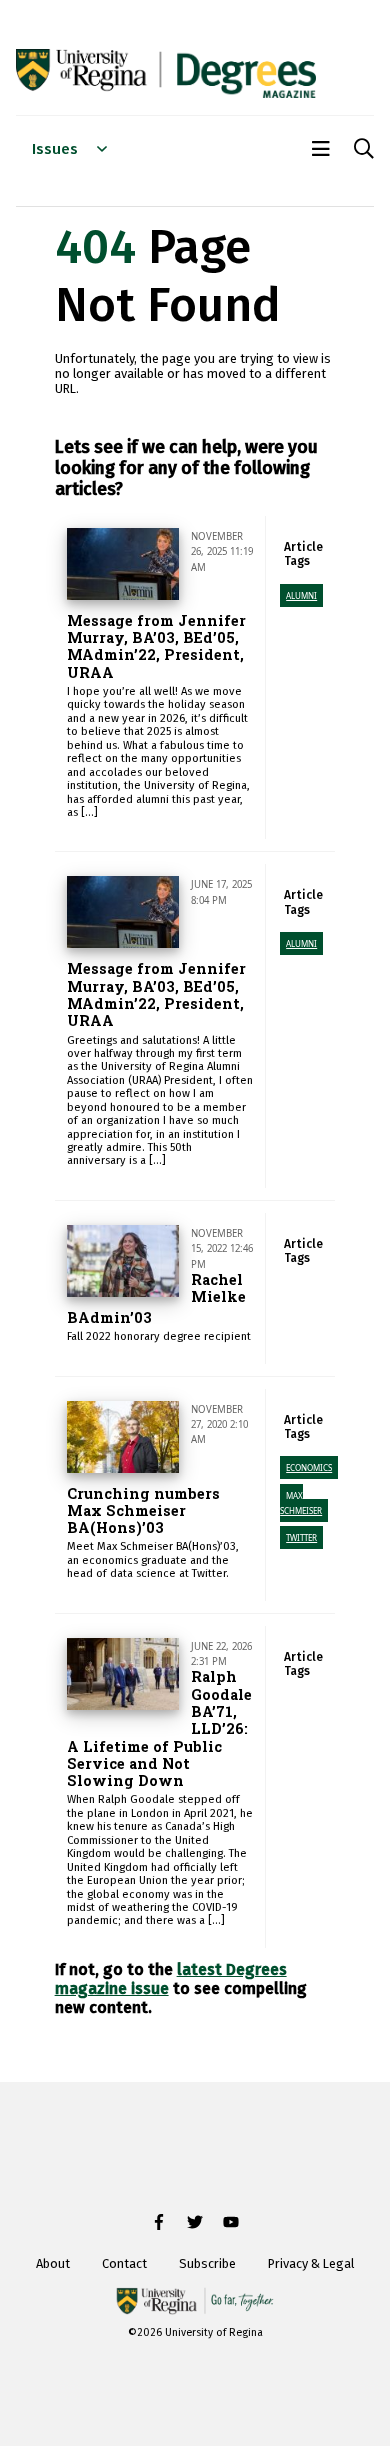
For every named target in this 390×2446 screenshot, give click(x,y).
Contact (124, 2263)
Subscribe (207, 2263)
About (53, 2263)
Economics (309, 1467)
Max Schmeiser (301, 1503)
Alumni (301, 595)
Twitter (301, 1537)
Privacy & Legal (311, 2263)
